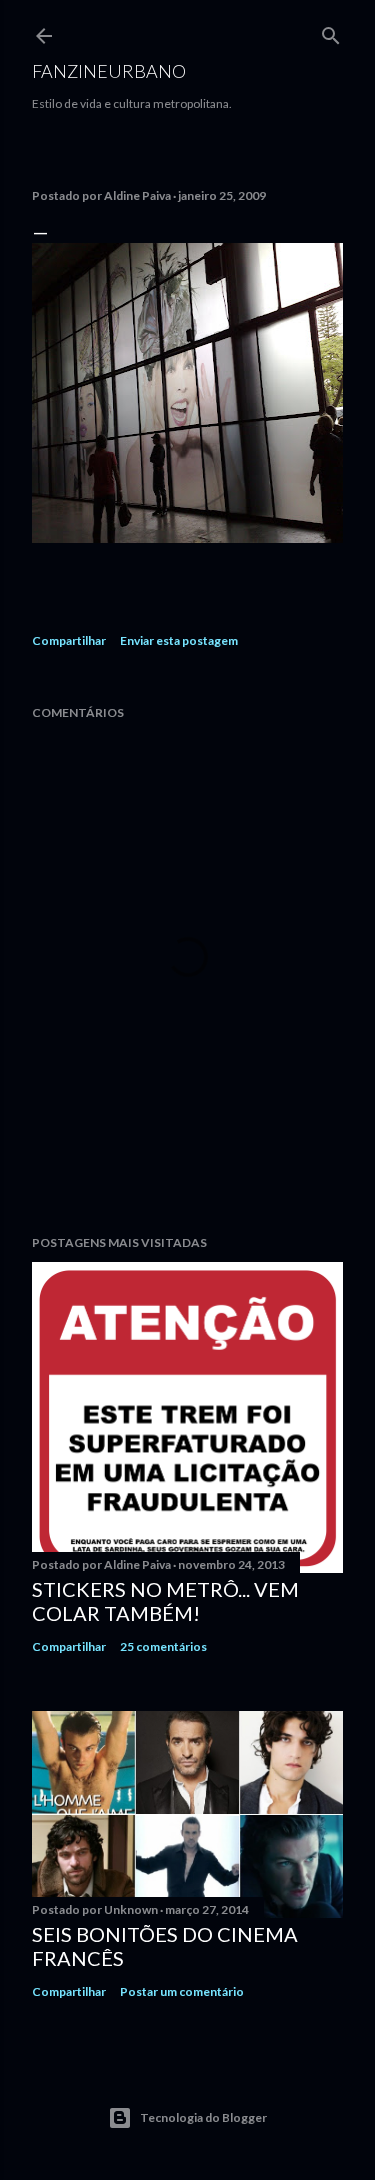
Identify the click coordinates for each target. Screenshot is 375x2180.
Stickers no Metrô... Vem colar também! (165, 1601)
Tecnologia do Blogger (203, 2117)
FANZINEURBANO (109, 71)
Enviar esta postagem (179, 640)
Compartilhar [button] (69, 640)
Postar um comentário (182, 1991)
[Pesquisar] (331, 31)
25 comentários (163, 1646)
